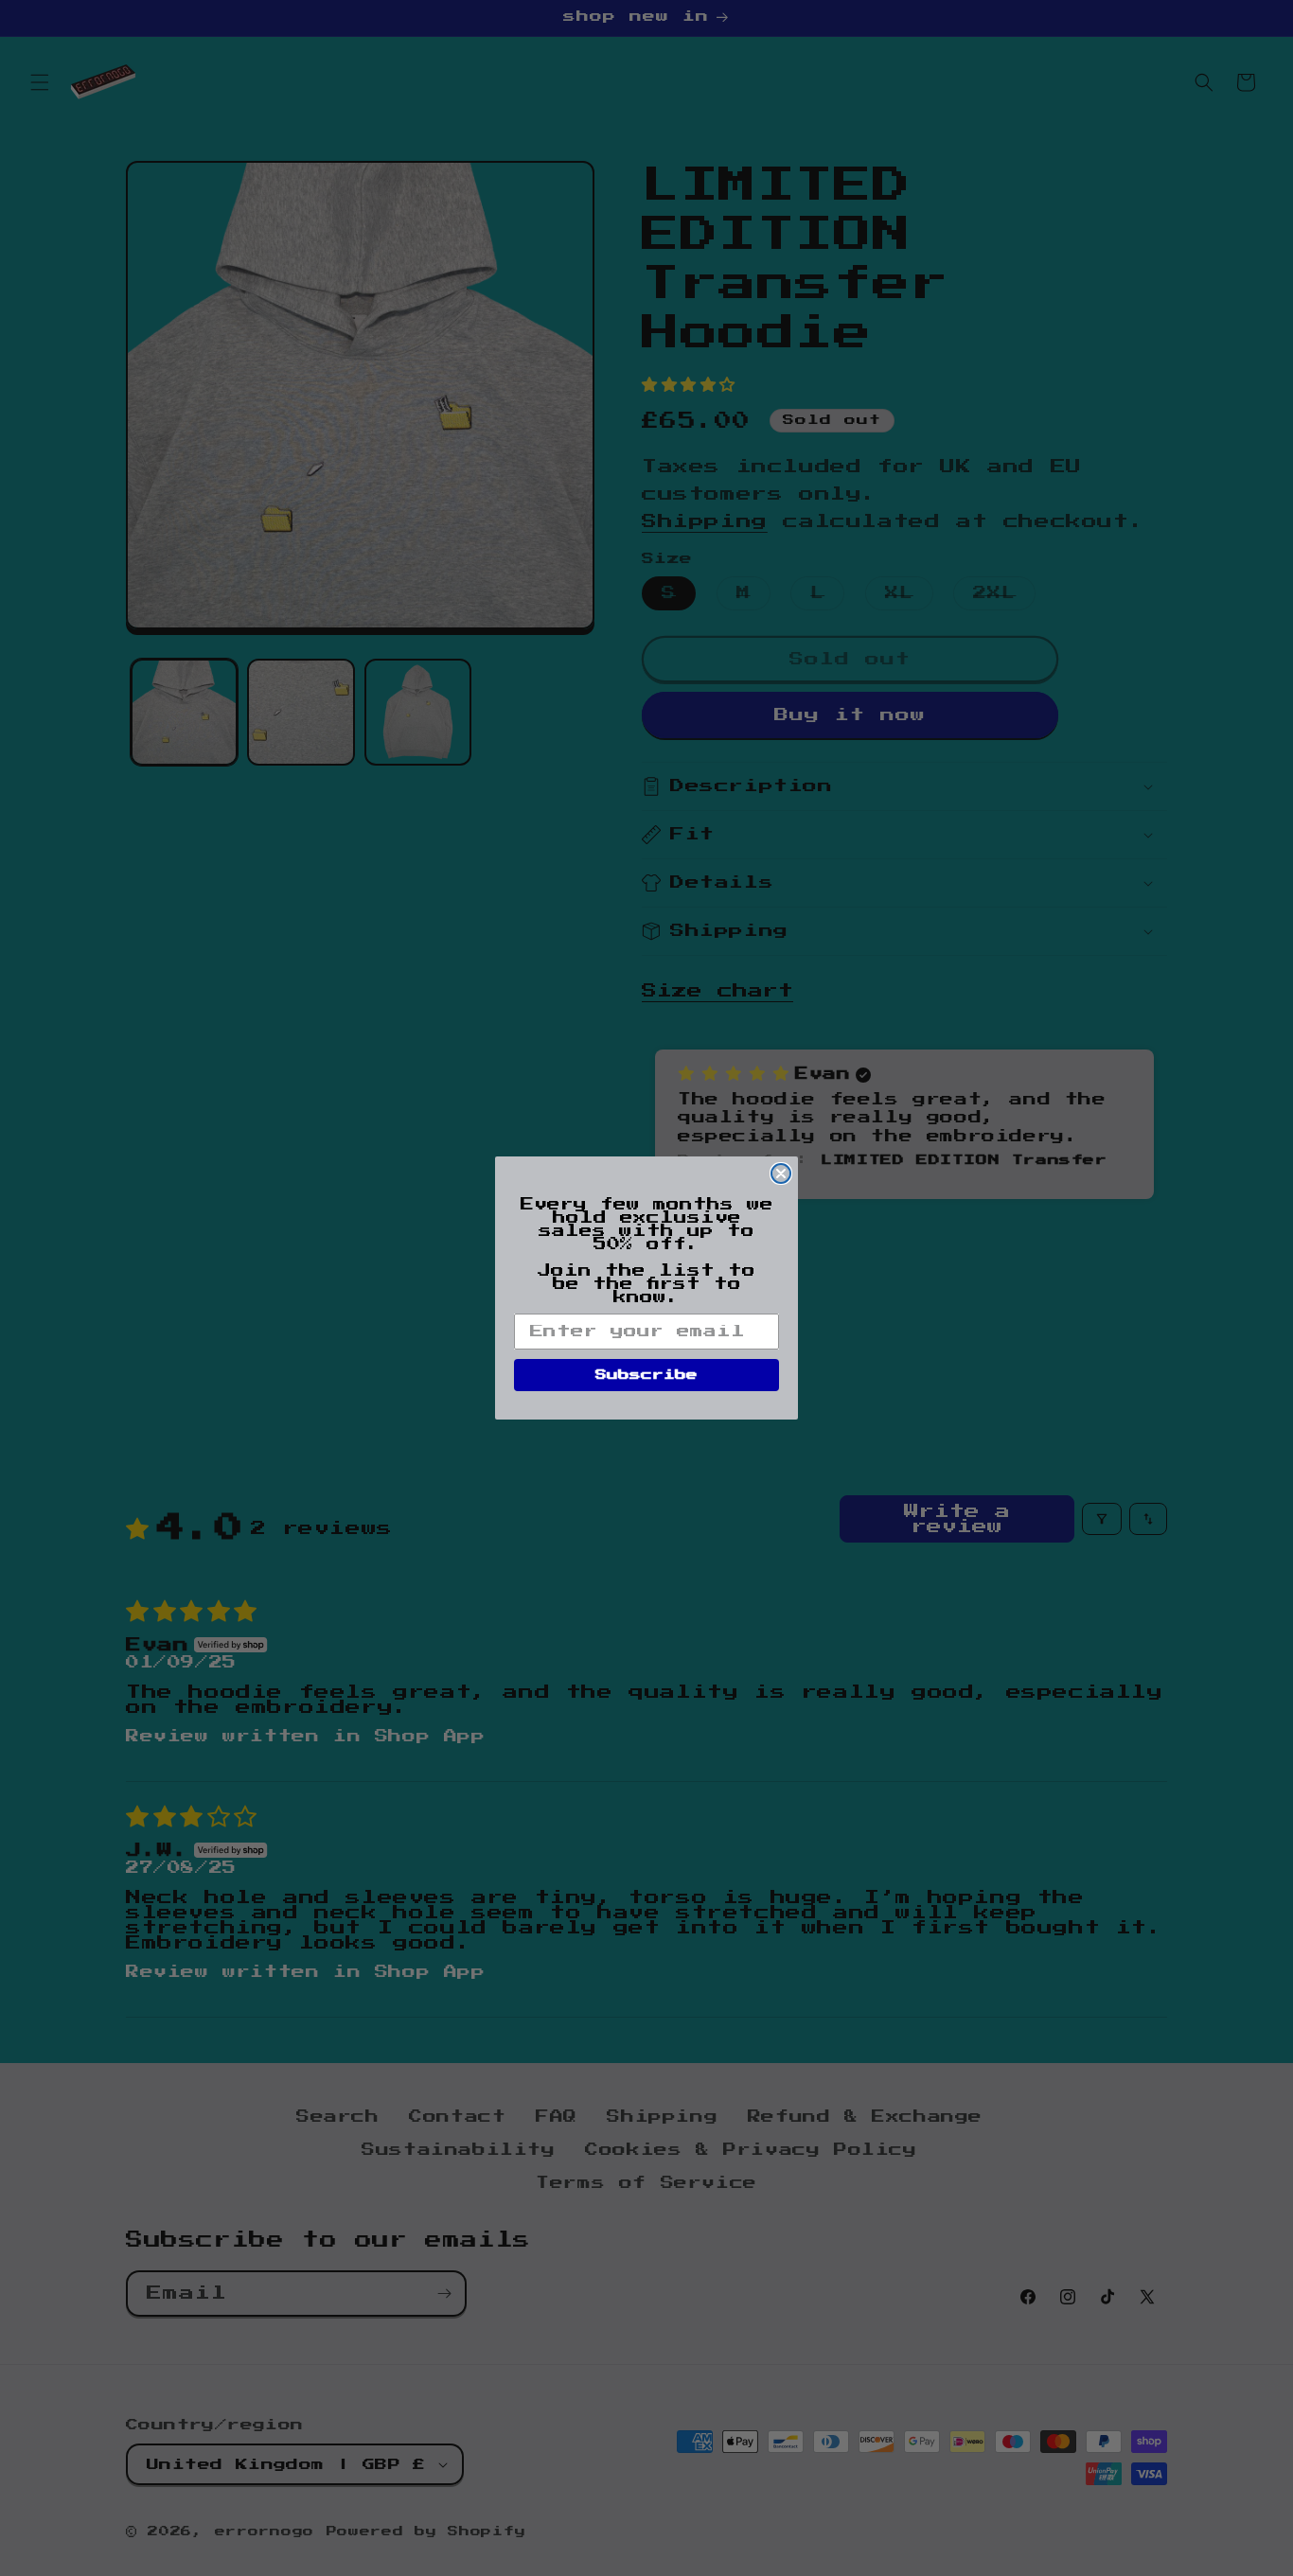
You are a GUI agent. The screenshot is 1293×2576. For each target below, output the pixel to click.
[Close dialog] (781, 1173)
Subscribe (646, 1375)
